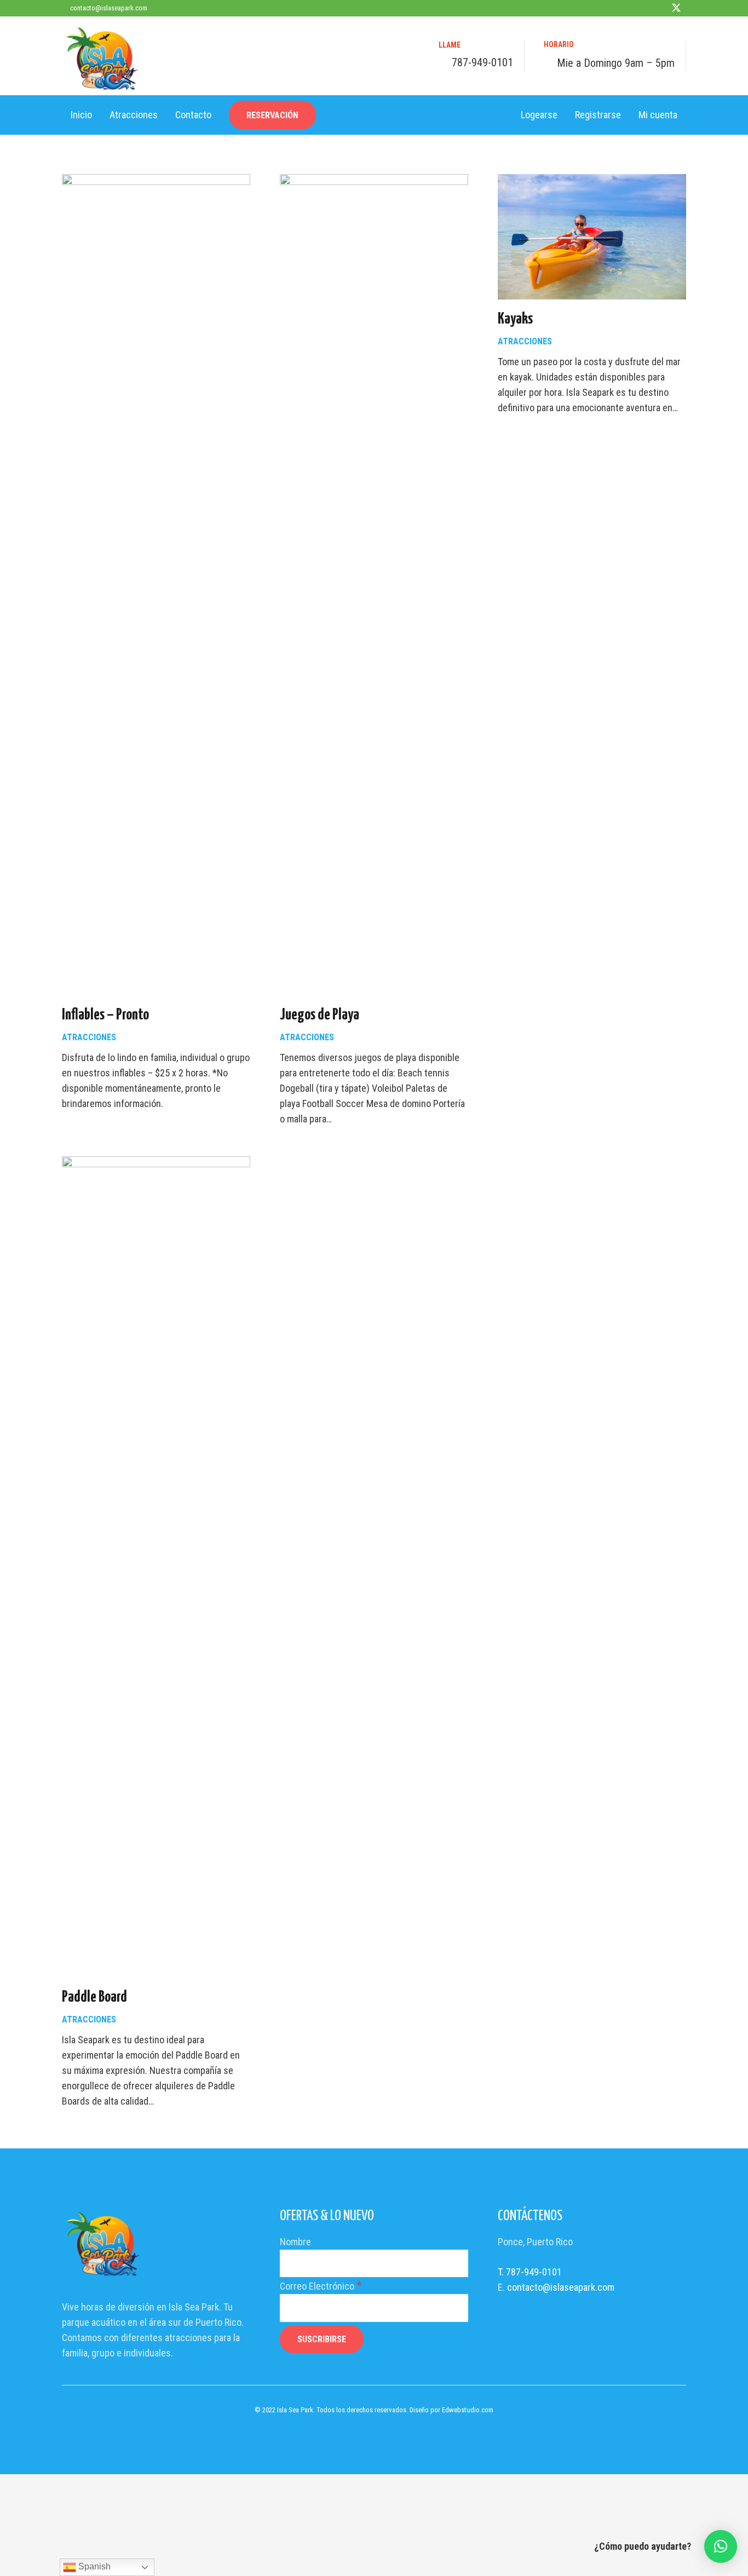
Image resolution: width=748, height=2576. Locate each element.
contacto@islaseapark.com (561, 2287)
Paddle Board (94, 1997)
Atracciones (89, 1037)
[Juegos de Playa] (374, 181)
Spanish (93, 2566)
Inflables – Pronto (105, 1015)
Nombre (295, 2242)
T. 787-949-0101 (530, 2272)
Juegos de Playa (320, 1015)
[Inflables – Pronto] (156, 181)
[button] (721, 2546)
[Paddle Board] (156, 1164)
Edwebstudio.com (468, 2410)
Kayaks (515, 319)
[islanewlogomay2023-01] (102, 59)
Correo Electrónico (321, 2286)
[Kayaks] (592, 181)
